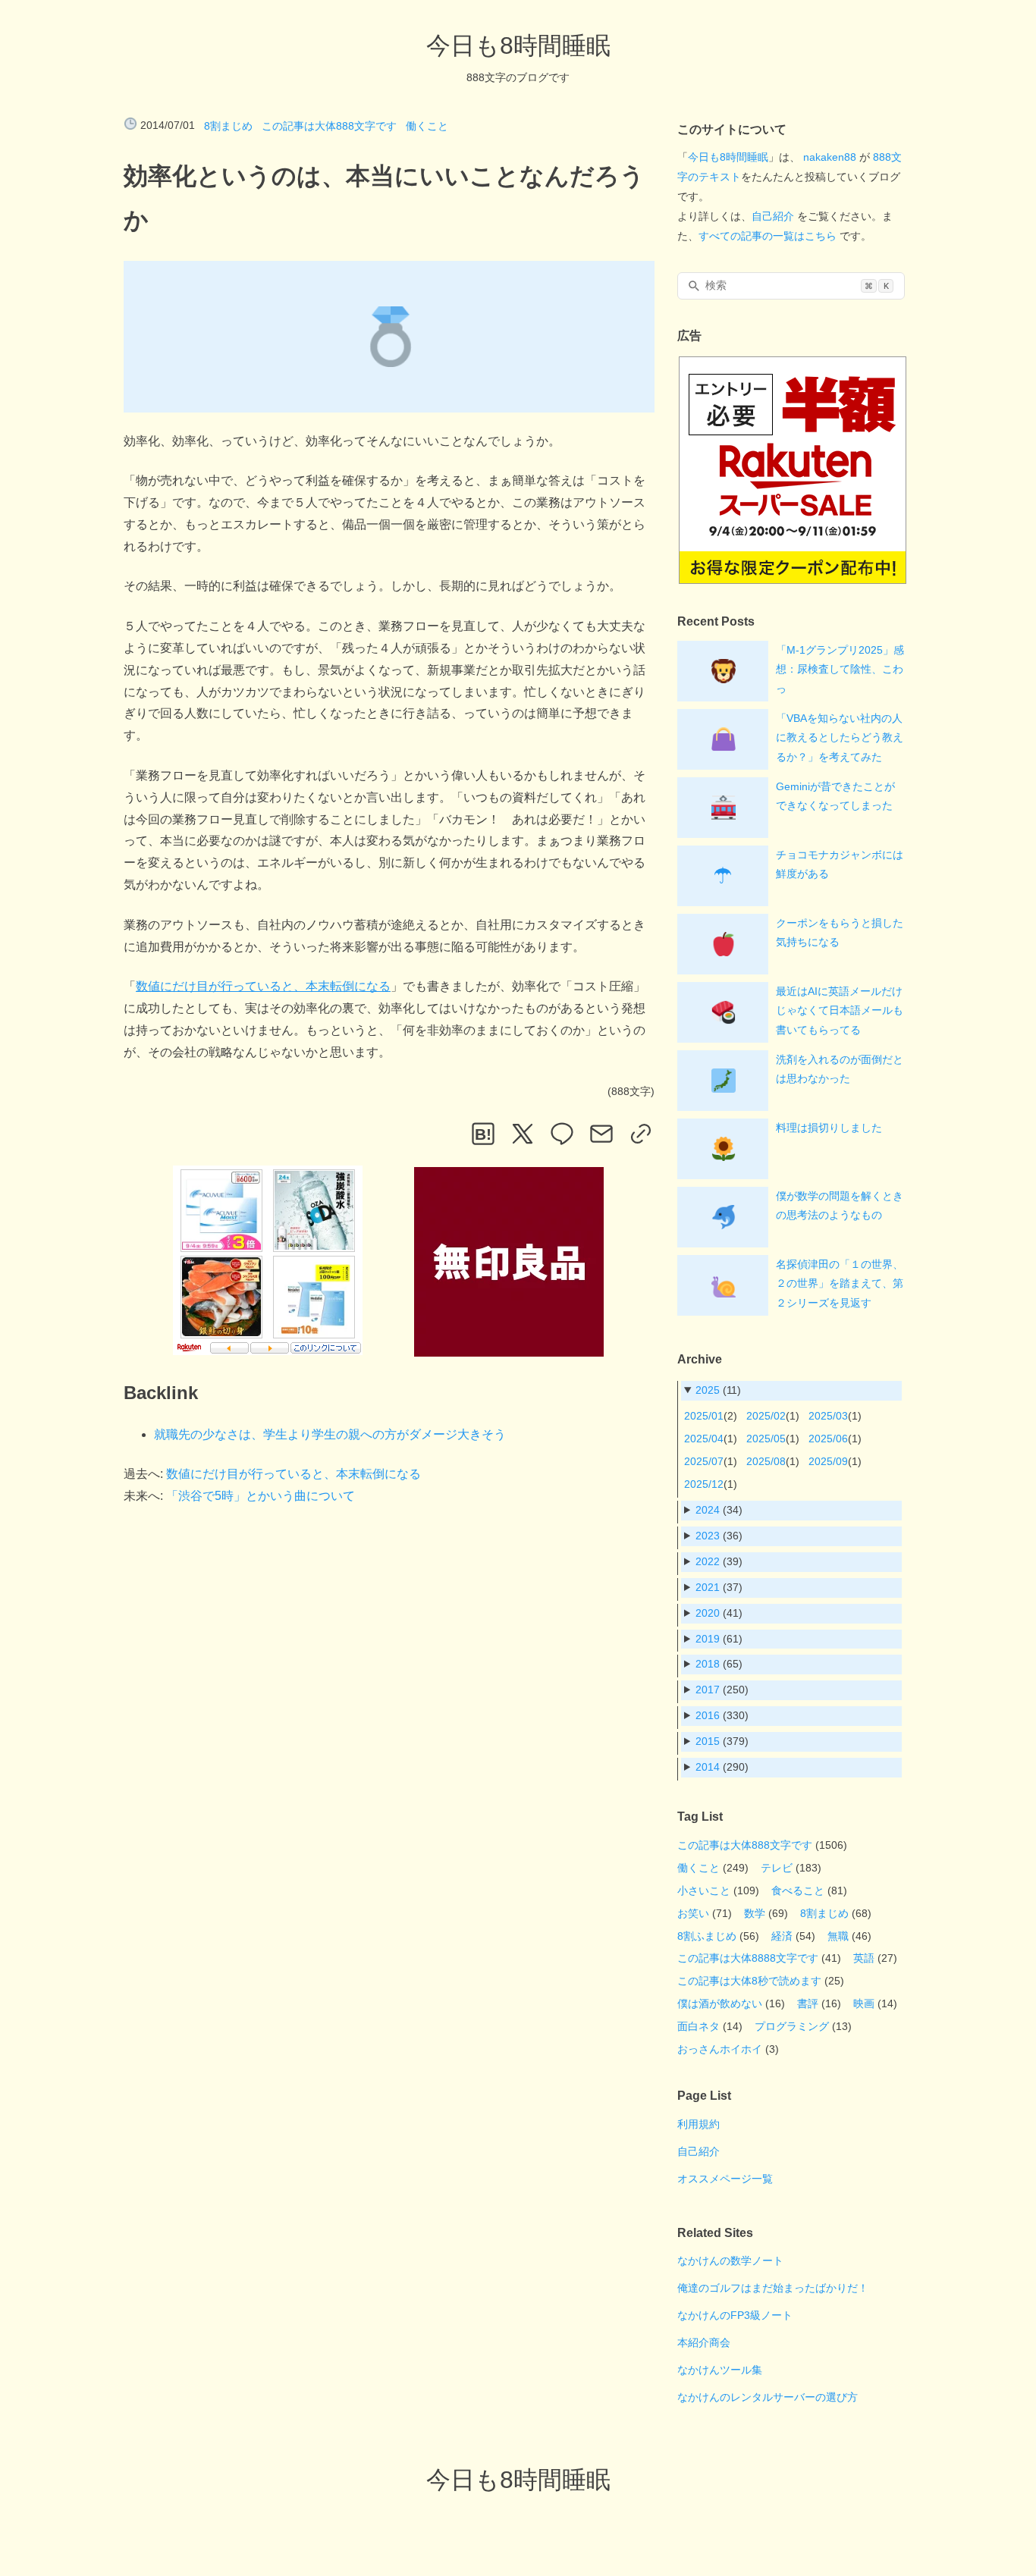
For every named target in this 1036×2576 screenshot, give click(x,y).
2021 (708, 1587)
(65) (719, 1664)
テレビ (777, 1868)
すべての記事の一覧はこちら (768, 236)
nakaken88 (830, 157)
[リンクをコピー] (641, 1134)
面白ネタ (699, 2026)
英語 (864, 1958)
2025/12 (704, 1484)
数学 (755, 1913)
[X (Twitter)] (523, 1134)
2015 (708, 1741)
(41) (719, 1613)
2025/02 (766, 1416)
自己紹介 (773, 216)
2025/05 (766, 1439)
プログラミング (792, 2026)
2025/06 (828, 1439)
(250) (722, 1690)
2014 (708, 1767)
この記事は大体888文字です (329, 126)
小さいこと (704, 1890)
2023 (708, 1536)
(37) (719, 1587)
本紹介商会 (704, 2342)
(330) (722, 1715)
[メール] (601, 1134)
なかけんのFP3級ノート (735, 2315)
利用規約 (699, 2124)
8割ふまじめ (707, 1936)
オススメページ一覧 (725, 2179)
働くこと (427, 126)
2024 (708, 1510)
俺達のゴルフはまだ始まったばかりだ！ (773, 2288)
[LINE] (562, 1134)
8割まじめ (228, 126)
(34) (719, 1510)
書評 (808, 2003)
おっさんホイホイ (720, 2049)
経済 (782, 1936)
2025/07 (704, 1461)
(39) (719, 1561)
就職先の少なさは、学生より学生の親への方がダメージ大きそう (330, 1434)
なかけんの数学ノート (730, 2261)
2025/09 (828, 1461)
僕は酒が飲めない (720, 2003)
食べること (798, 1890)
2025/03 (828, 1416)
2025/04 (704, 1439)
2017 (708, 1690)
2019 (708, 1639)
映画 (864, 2003)
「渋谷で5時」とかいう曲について (261, 1496)
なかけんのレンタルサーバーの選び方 (768, 2397)
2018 (708, 1664)
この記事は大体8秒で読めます (749, 1981)
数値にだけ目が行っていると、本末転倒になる (263, 986)
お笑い (693, 1913)
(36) (719, 1536)
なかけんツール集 (720, 2370)
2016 (708, 1715)
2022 (708, 1561)
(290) (722, 1767)
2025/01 (704, 1416)
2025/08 (766, 1461)
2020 (708, 1613)
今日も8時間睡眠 (518, 45)
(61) (719, 1639)
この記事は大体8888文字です (748, 1958)
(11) (718, 1390)
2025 (708, 1390)
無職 (838, 1936)
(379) (722, 1741)
